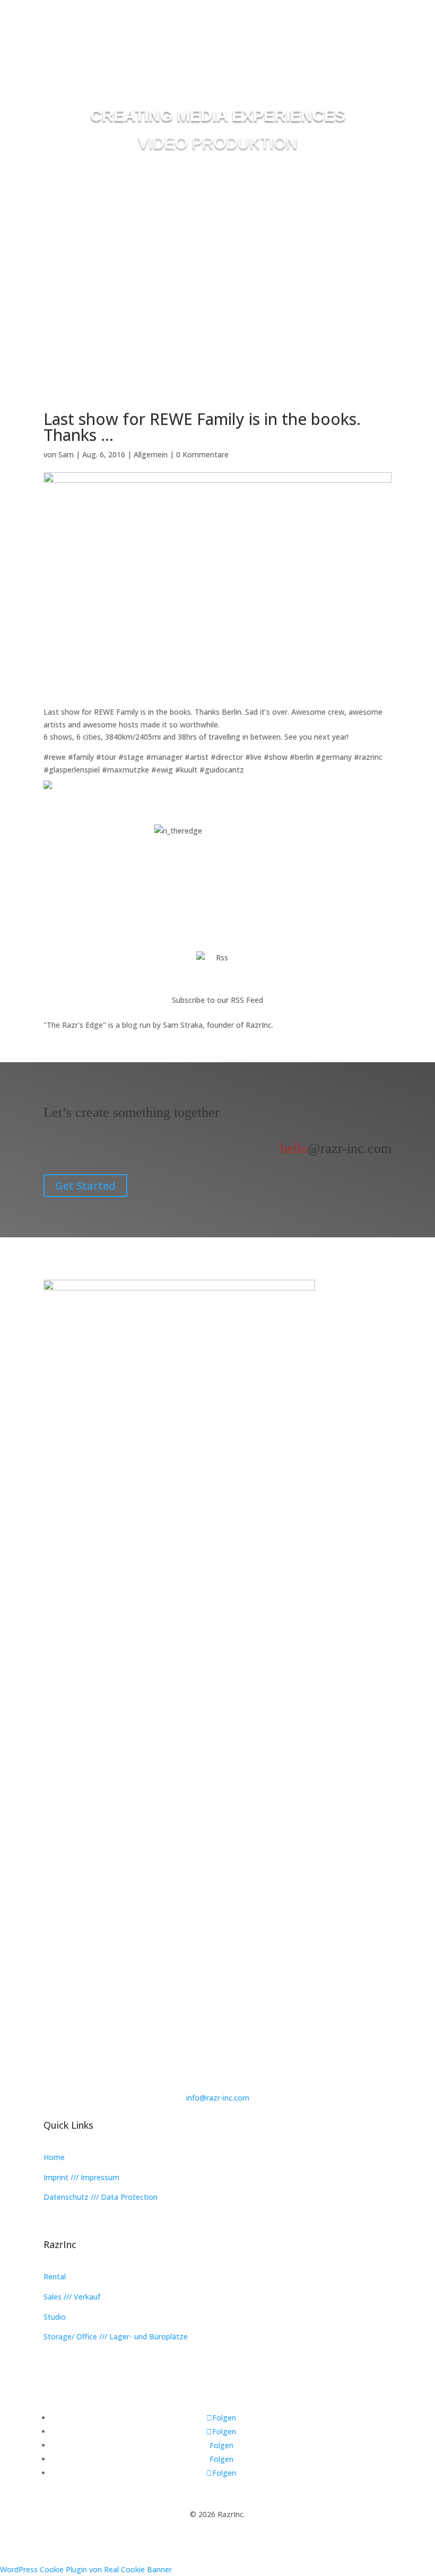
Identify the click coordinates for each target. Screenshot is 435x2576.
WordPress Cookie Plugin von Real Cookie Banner (86, 2569)
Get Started (85, 1186)
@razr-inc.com (336, 1148)
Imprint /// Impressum (81, 2177)
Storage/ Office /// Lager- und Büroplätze (116, 2336)
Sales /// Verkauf (72, 2297)
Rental (55, 2276)
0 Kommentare (202, 454)
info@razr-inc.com (218, 2098)
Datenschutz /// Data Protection (101, 2197)
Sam (66, 454)
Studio (55, 2317)
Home (54, 2157)
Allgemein (151, 454)
